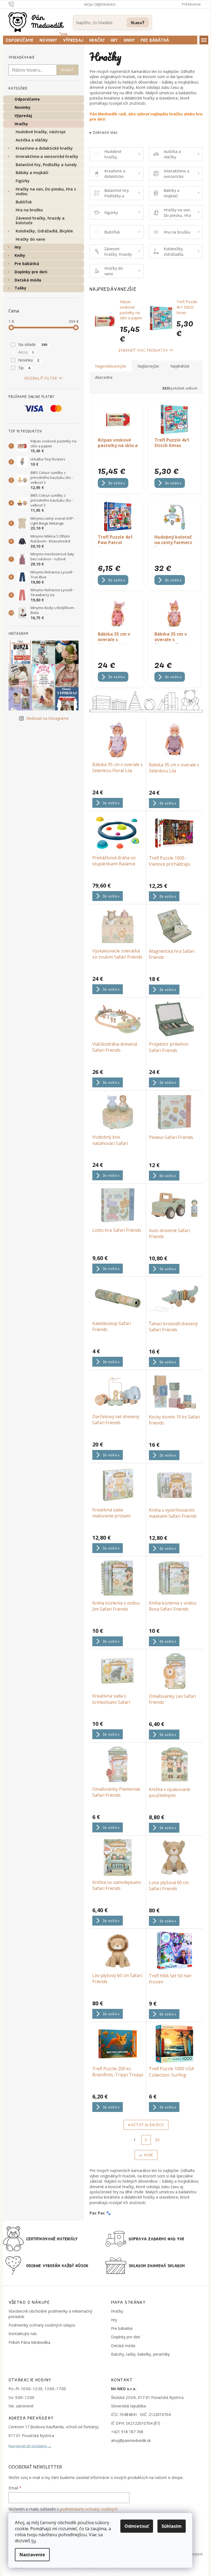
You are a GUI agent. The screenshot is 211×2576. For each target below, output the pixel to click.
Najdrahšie (180, 366)
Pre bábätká (27, 264)
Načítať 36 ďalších (146, 2125)
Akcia (26, 352)
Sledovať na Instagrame (48, 718)
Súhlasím (172, 2526)
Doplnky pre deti (31, 272)
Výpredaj (23, 116)
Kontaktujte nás (23, 2334)
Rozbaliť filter (41, 378)
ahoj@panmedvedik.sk (131, 2440)
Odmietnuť (137, 2526)
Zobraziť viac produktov (143, 350)
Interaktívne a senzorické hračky (47, 156)
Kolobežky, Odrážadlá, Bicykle (44, 231)
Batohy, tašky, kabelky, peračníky (140, 2354)
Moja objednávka (100, 4)
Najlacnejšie (148, 366)
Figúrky (23, 181)
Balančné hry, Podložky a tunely (46, 165)
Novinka (29, 360)
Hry (18, 247)
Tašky (20, 288)
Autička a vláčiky (32, 140)
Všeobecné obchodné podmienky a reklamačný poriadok (50, 2314)
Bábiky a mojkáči (32, 173)
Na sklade (33, 344)
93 (157, 2140)
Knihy (20, 255)
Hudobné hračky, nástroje (41, 132)
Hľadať (138, 22)
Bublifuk (24, 202)
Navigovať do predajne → (30, 2446)
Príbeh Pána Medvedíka (29, 2342)
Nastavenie (32, 2555)
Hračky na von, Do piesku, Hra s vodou (46, 191)
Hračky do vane (30, 239)
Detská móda (28, 280)
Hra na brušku (29, 210)
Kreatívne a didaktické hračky (44, 148)
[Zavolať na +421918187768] (17, 4)
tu (34, 2541)
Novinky (23, 107)
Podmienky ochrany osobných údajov (42, 2325)
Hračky (21, 124)
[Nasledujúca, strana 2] (146, 2140)
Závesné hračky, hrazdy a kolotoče (40, 220)
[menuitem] (20, 40)
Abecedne (104, 377)
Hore (148, 2155)
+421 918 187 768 (127, 2432)
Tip (24, 368)
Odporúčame (27, 99)
